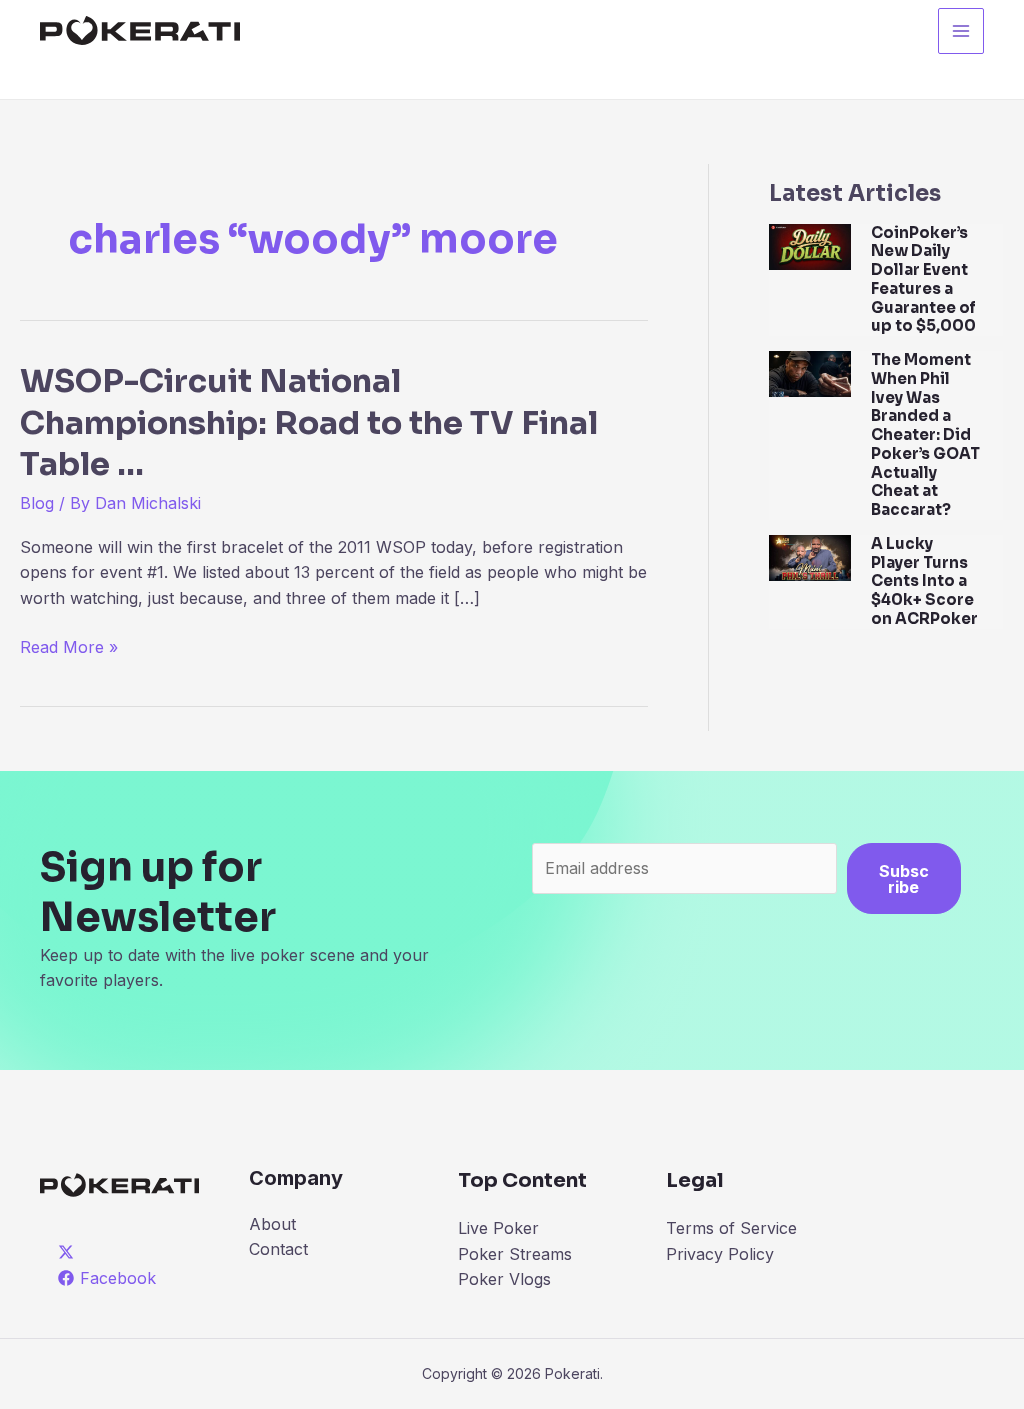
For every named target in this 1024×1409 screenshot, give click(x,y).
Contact (278, 1249)
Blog (37, 503)
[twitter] (69, 1252)
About (272, 1224)
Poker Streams (515, 1254)
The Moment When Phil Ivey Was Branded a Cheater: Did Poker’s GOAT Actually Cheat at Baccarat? (925, 434)
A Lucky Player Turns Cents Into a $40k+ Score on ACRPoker (924, 581)
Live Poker (498, 1228)
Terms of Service (731, 1228)
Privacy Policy (720, 1254)
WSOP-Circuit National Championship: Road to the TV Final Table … (309, 422)
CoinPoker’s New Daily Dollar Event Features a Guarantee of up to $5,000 (923, 279)
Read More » (69, 648)
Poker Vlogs (504, 1279)
